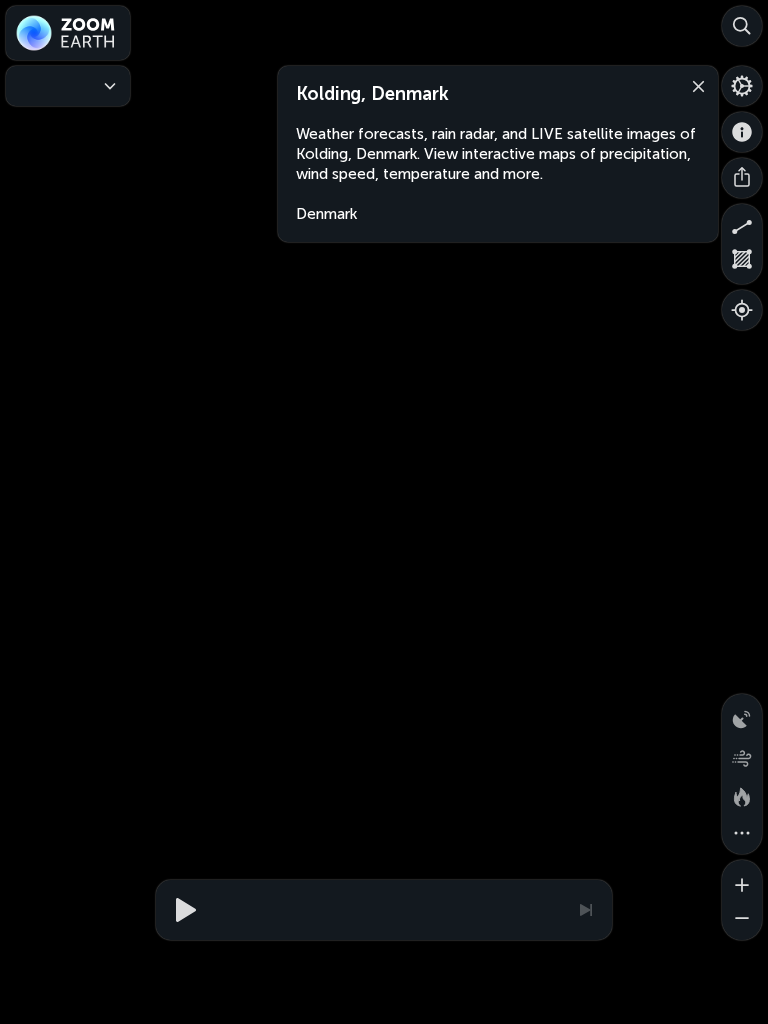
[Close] (694, 85)
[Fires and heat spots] (742, 794)
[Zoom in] (742, 880)
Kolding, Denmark (372, 94)
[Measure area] (742, 264)
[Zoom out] (742, 920)
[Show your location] (742, 310)
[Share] (742, 178)
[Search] (742, 26)
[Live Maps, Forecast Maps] (68, 86)
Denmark (326, 214)
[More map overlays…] (742, 834)
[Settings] (742, 86)
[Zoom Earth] (68, 33)
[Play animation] (183, 910)
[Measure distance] (742, 224)
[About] (742, 132)
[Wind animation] (742, 754)
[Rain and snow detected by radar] (742, 714)
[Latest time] (585, 910)
